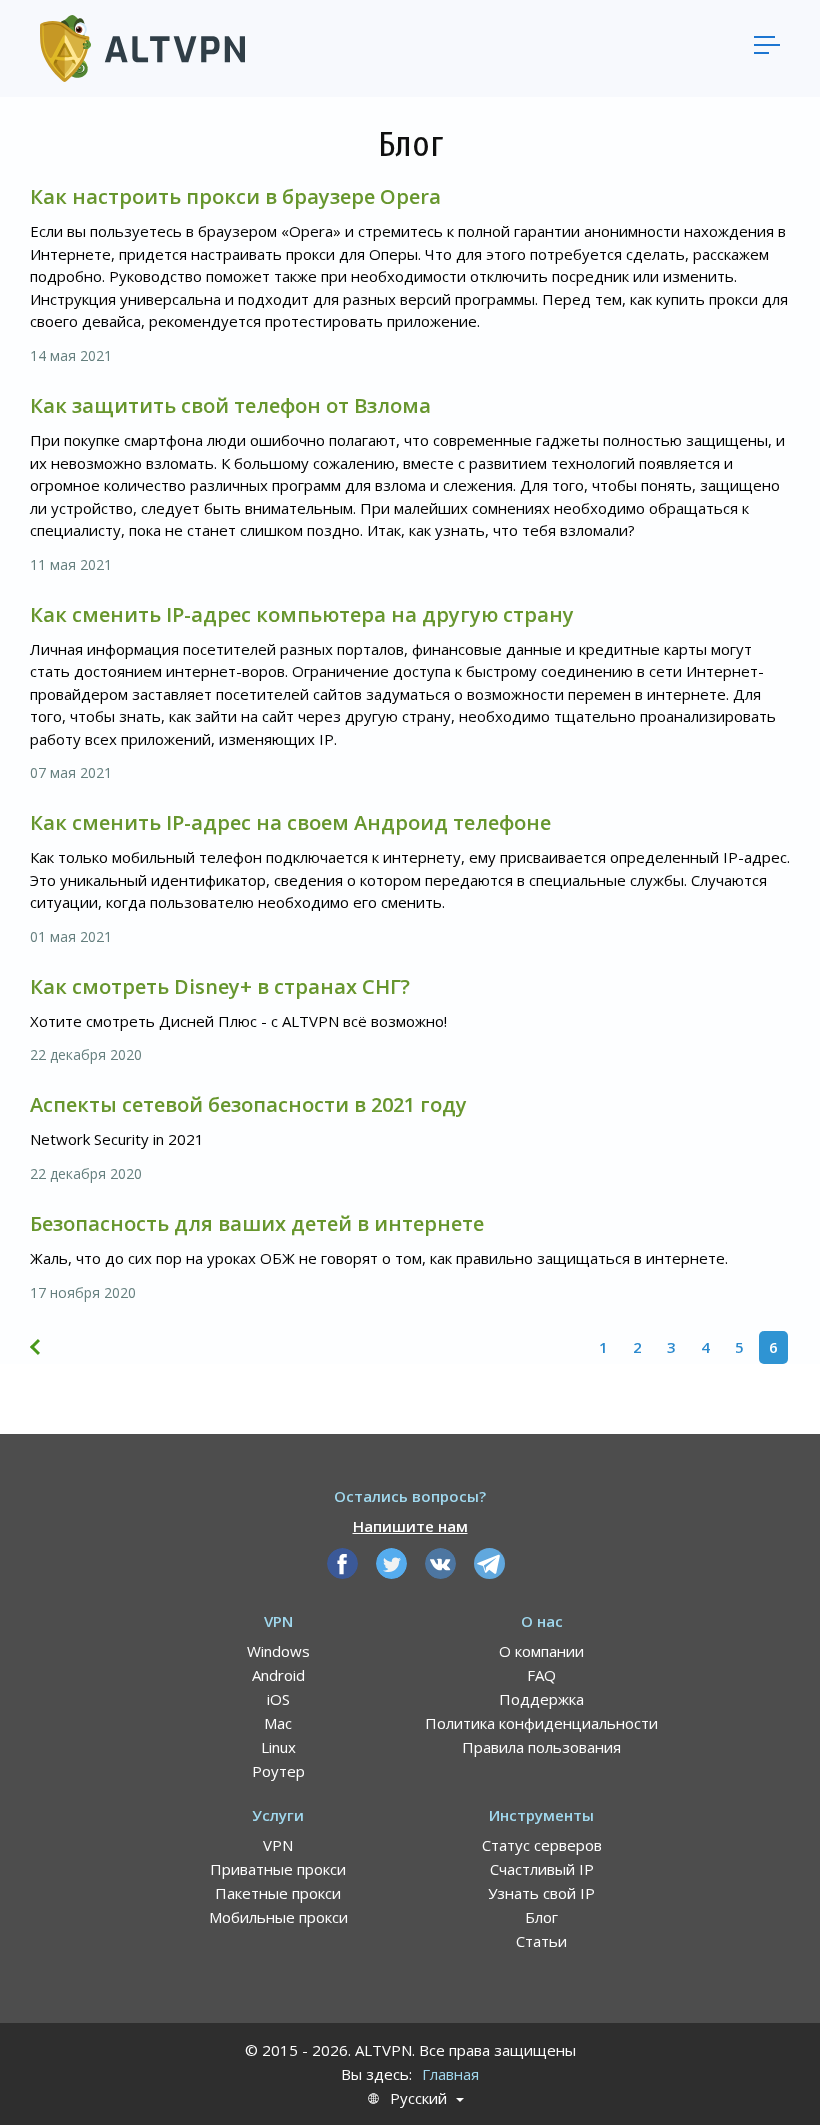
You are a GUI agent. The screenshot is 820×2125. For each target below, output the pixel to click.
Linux (278, 1747)
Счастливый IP (542, 1869)
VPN (278, 1845)
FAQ (541, 1675)
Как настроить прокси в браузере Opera (235, 196)
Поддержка (541, 1699)
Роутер (278, 1771)
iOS (278, 1699)
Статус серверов (542, 1845)
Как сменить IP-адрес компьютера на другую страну (302, 614)
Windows (278, 1651)
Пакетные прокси (278, 1893)
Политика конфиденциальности (541, 1723)
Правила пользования (541, 1747)
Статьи (541, 1941)
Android (278, 1675)
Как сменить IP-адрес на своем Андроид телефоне (290, 822)
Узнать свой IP (541, 1893)
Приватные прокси (278, 1869)
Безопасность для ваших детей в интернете (257, 1223)
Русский (418, 2098)
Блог (541, 1917)
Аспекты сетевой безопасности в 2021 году (248, 1104)
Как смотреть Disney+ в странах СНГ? (220, 986)
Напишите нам (410, 1526)
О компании (541, 1651)
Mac (278, 1723)
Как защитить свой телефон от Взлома (230, 405)
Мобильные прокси (278, 1917)
